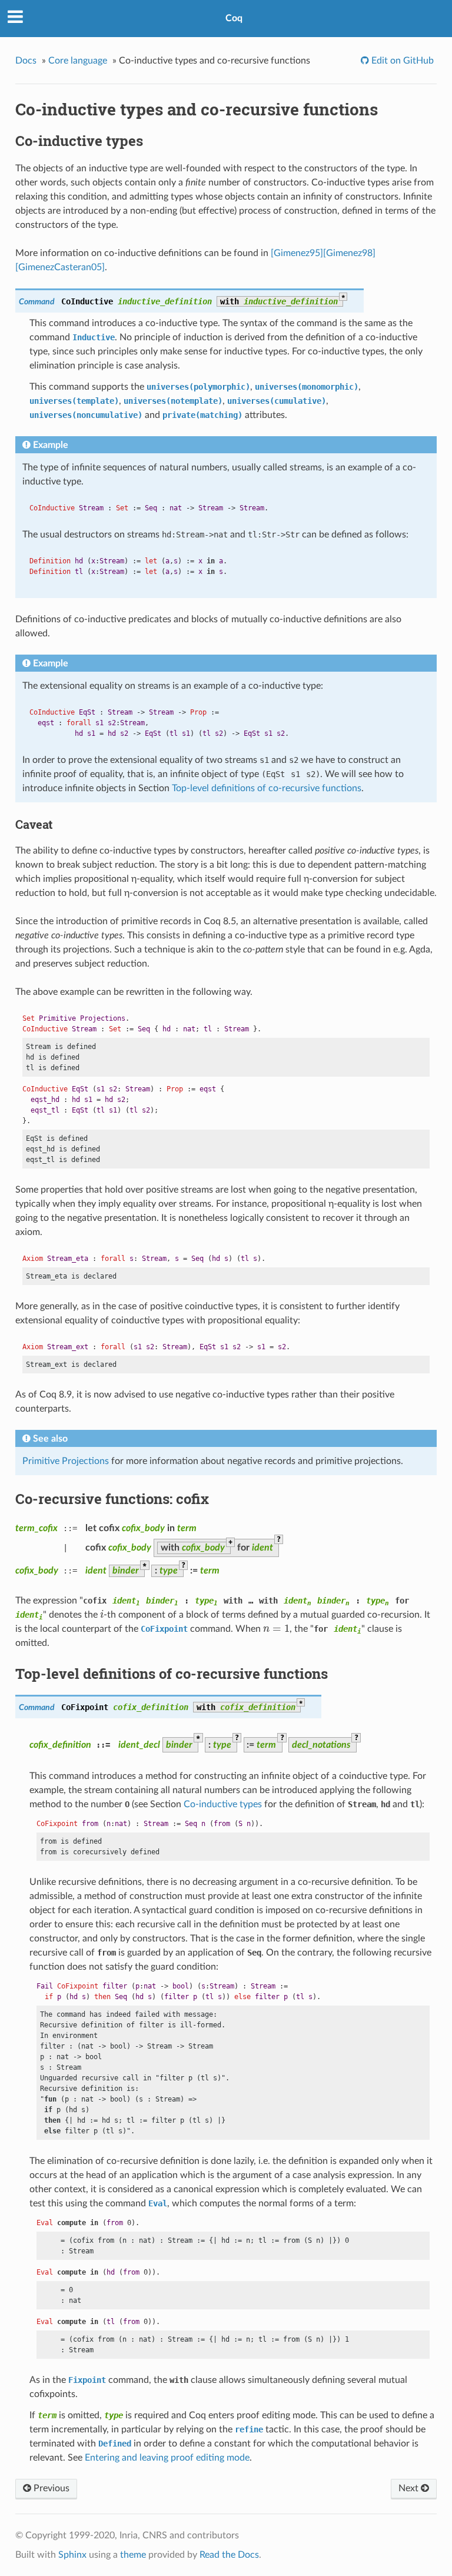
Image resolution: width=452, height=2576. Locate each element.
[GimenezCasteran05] (60, 267)
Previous (50, 2488)
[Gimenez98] (349, 253)
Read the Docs (229, 2555)
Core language (78, 61)
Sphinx (72, 2555)
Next (410, 2488)
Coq (234, 18)
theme (133, 2555)
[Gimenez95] (297, 253)
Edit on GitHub (401, 61)
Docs (26, 61)
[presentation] (102, 1615)
